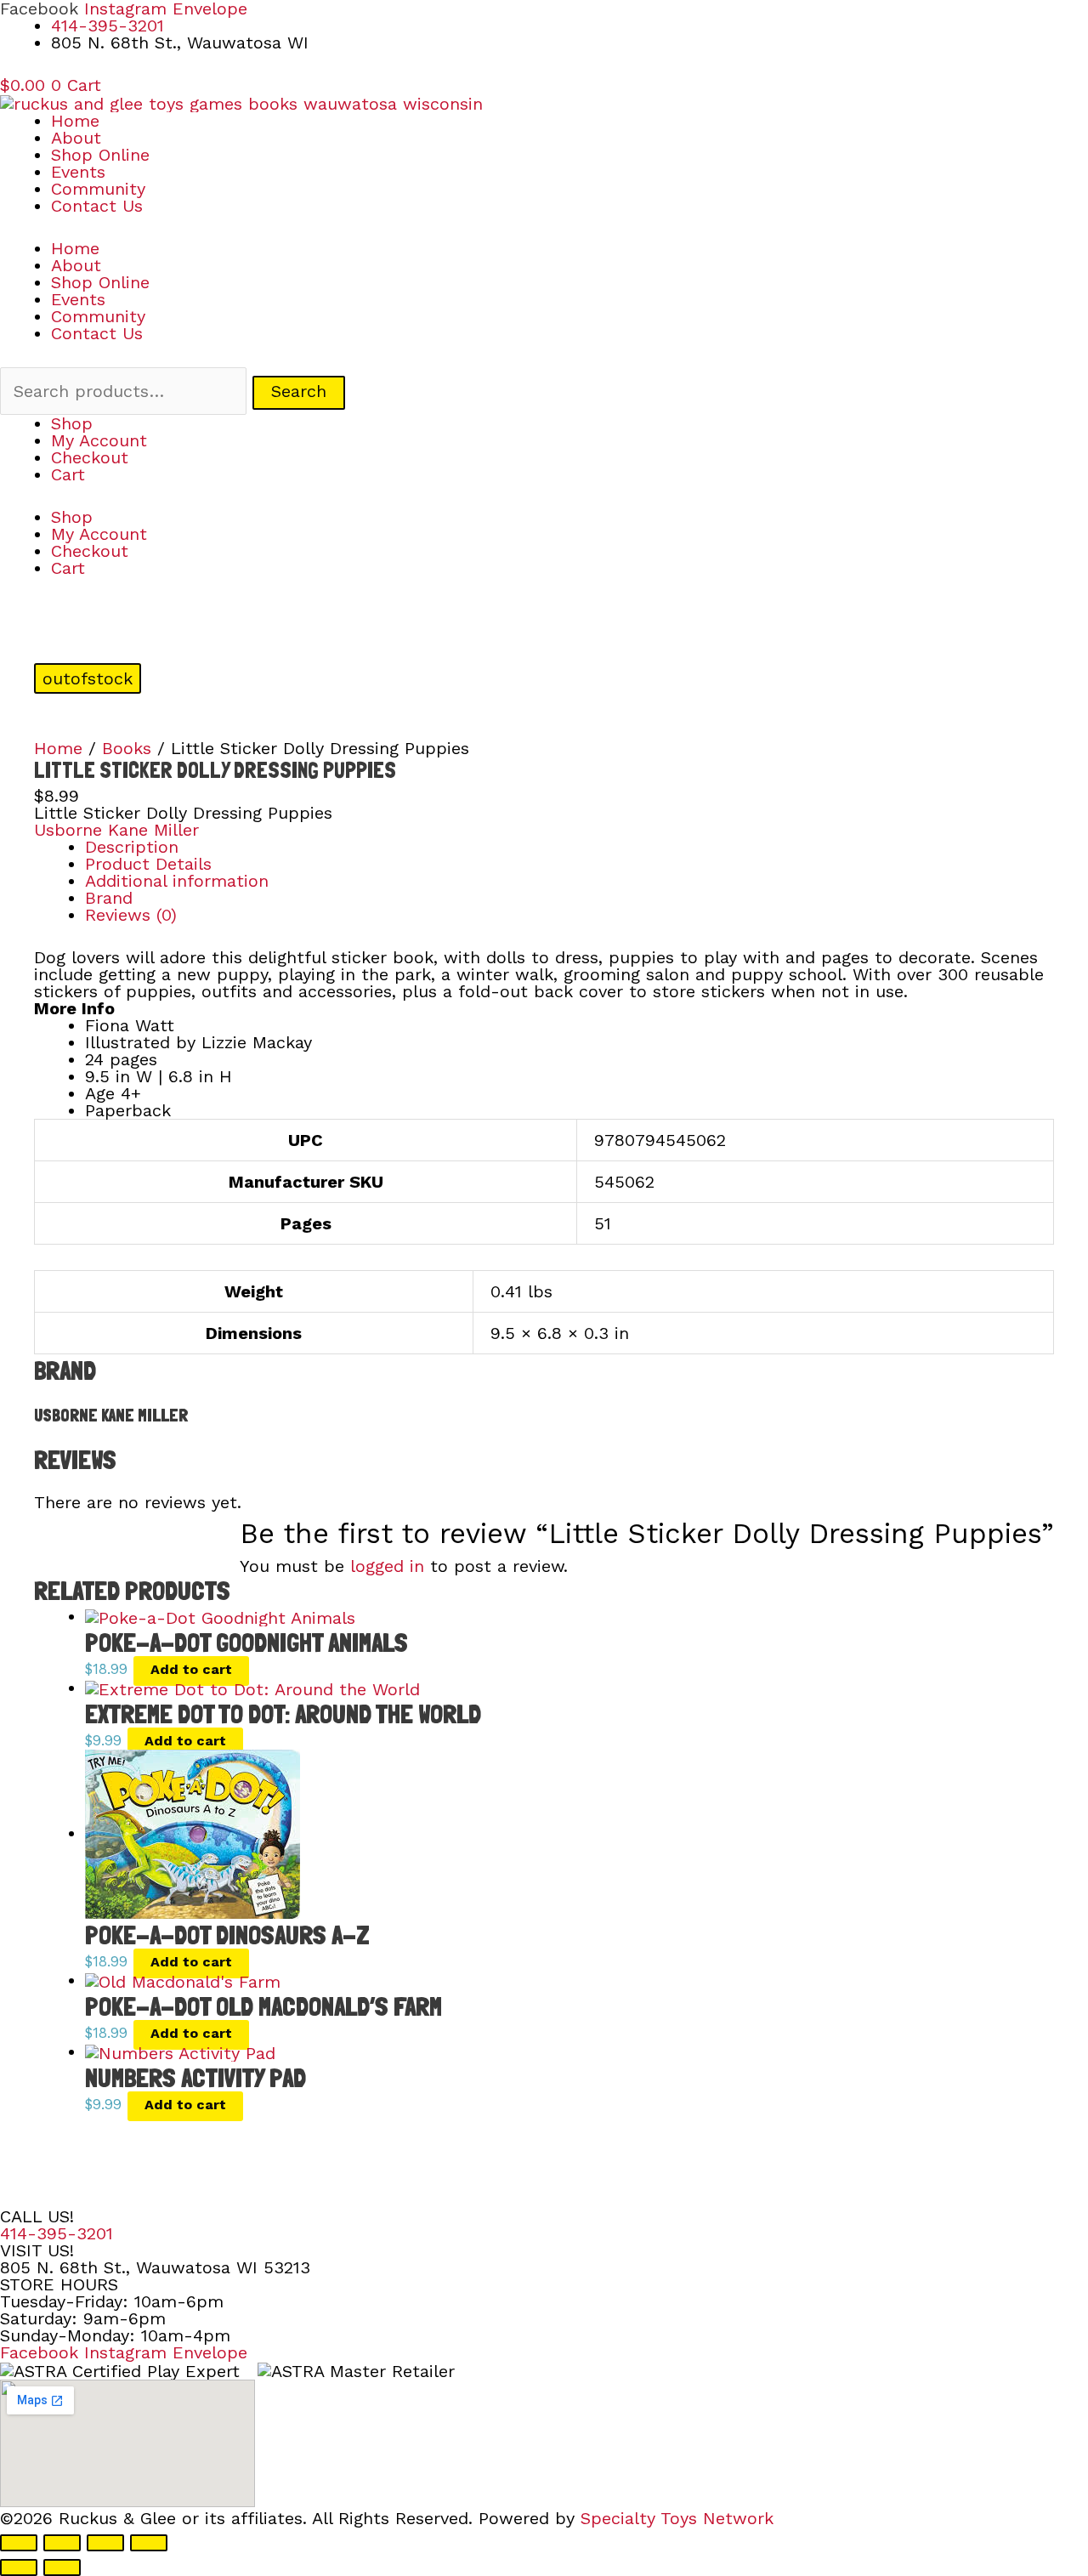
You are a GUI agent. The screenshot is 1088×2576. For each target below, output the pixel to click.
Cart (68, 474)
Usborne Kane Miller (116, 830)
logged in (387, 1566)
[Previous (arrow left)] (19, 2567)
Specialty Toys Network (677, 2518)
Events (78, 172)
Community (98, 189)
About (76, 138)
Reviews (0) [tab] (131, 915)
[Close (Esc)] (149, 2543)
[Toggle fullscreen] (62, 2543)
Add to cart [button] (191, 1669)
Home (75, 121)
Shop (72, 423)
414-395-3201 (57, 2233)
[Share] (105, 2543)
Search (299, 391)
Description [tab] (132, 847)
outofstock (88, 678)
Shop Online (100, 155)
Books (127, 748)
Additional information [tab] (177, 881)
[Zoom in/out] (19, 2543)
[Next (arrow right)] (62, 2567)
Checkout (90, 457)
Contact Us (97, 206)
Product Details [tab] (148, 864)
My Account (99, 440)
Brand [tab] (109, 898)
